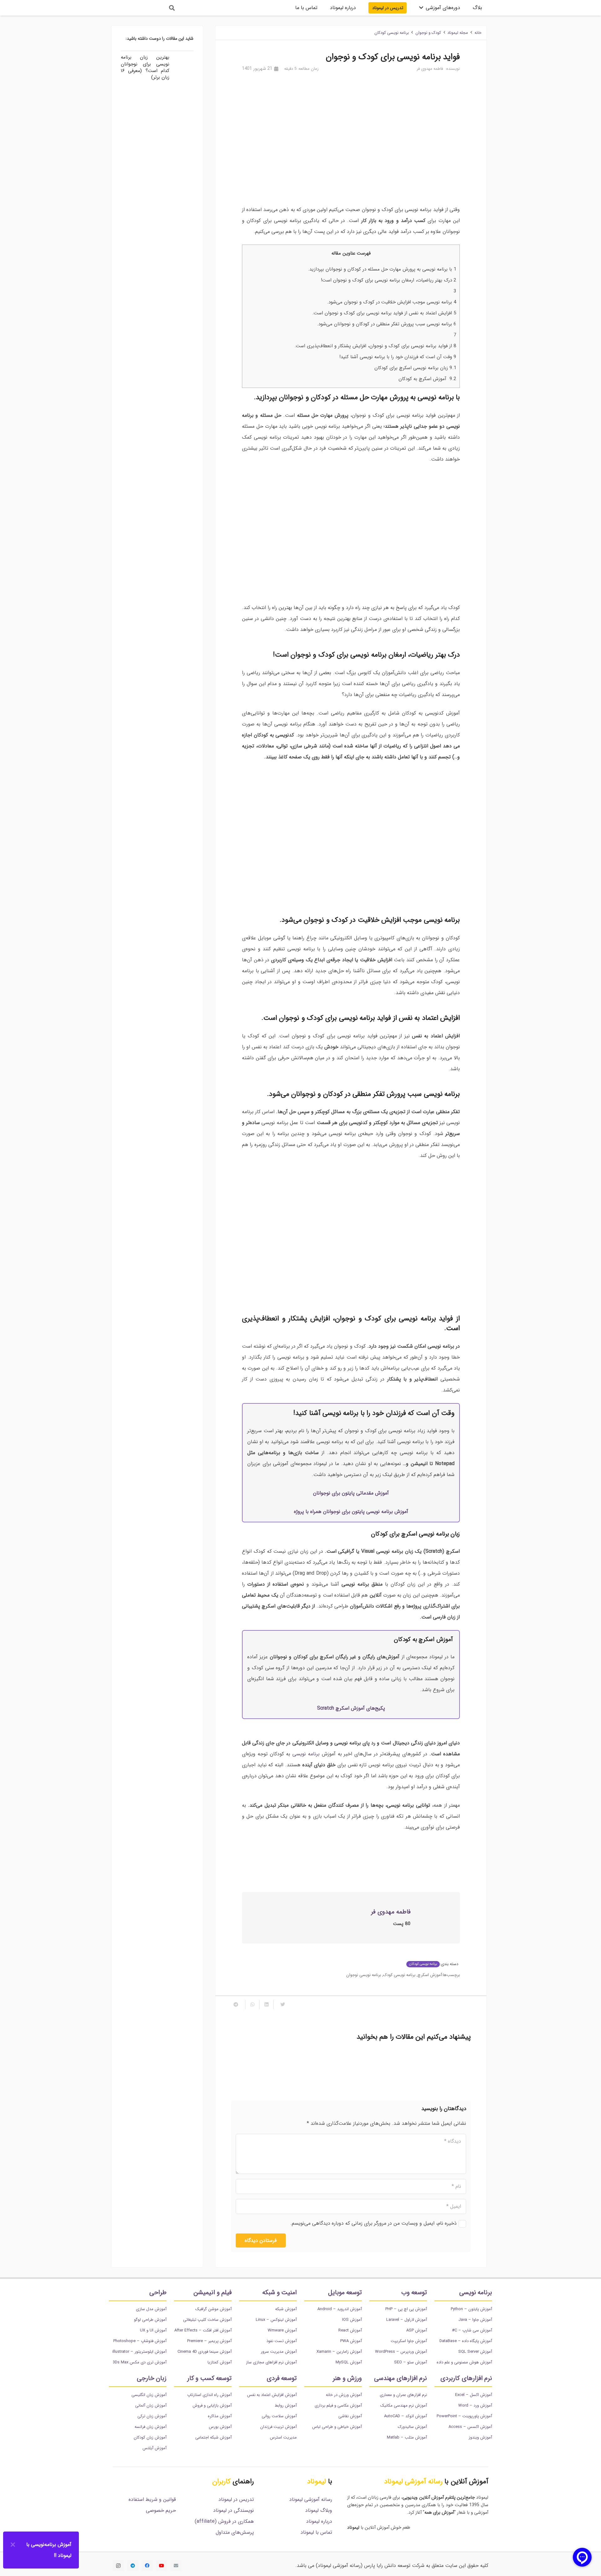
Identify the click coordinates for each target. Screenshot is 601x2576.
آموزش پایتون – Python (471, 2309)
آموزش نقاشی (350, 2416)
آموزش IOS (352, 2320)
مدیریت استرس (283, 2437)
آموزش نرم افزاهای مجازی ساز (271, 2362)
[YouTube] (162, 2566)
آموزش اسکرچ (430, 1975)
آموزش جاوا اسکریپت (409, 2341)
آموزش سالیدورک (412, 2427)
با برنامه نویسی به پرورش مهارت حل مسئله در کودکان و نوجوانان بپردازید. (382, 269)
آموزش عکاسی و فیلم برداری (338, 2406)
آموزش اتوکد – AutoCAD (406, 2416)
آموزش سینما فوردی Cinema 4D (205, 2352)
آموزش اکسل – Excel (474, 2395)
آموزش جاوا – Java (475, 2320)
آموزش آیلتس (154, 2448)
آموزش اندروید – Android (340, 2309)
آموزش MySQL (349, 2362)
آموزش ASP (417, 2330)
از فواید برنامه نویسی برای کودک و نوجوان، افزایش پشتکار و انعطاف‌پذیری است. (375, 346)
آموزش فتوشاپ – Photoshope (140, 2341)
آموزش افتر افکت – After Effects (203, 2330)
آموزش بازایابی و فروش (212, 2406)
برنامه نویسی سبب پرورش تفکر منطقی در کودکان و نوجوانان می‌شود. (387, 324)
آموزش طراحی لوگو (150, 2320)
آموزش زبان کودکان (150, 2437)
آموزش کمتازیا (220, 2362)
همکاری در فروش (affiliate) (224, 2521)
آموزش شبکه (286, 2309)
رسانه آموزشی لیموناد (311, 2499)
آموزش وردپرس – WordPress (401, 2352)
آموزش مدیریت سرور (279, 2352)
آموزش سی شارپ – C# (472, 2330)
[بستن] (13, 2545)
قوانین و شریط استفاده (152, 2499)
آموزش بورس (220, 2427)
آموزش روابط (286, 2406)
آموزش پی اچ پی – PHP (406, 2309)
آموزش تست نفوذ (282, 2341)
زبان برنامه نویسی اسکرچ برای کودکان (415, 368)
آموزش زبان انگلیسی (149, 2395)
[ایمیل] (176, 2566)
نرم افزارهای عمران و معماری (403, 2395)
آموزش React (350, 2330)
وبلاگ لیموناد (319, 2510)
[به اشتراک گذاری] (266, 2005)
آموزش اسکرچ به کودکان (427, 379)
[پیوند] (136, 8)
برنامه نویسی (306, 1754)
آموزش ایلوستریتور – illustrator (139, 2352)
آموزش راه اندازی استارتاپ (209, 2395)
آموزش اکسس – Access (470, 2427)
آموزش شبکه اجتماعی (213, 2437)
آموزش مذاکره (220, 2416)
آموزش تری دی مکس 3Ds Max (140, 2362)
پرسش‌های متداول (235, 2532)
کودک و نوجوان (428, 33)
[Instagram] (118, 2566)
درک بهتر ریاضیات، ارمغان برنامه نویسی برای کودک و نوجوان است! (389, 280)
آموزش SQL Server (475, 2352)
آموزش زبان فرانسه (151, 2427)
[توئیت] (280, 2005)
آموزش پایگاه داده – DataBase (466, 2341)
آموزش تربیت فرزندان (278, 2427)
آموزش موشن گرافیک (213, 2309)
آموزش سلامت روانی (279, 2416)
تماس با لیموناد (316, 2532)
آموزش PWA (351, 2341)
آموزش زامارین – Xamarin (339, 2352)
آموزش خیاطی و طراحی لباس (337, 2427)
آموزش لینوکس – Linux (276, 2320)
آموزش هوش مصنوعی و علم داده (464, 2362)
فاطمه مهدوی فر (430, 69)
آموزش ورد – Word (475, 2406)
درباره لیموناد (319, 2521)
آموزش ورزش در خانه (344, 2395)
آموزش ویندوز (480, 2437)
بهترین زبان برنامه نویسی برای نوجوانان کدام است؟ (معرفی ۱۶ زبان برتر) (396, 2067)
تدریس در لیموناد (236, 2499)
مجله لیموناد (458, 33)
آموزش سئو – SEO (411, 2362)
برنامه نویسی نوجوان (364, 1975)
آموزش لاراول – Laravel (407, 2320)
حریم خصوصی (161, 2510)
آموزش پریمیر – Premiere (209, 2341)
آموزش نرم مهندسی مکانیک (404, 2406)
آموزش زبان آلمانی (151, 2406)
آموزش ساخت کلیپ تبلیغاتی (207, 2320)
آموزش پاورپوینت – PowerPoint (464, 2416)
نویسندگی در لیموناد (234, 2510)
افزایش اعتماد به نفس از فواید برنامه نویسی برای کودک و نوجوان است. (384, 313)
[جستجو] (172, 8)
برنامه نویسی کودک (399, 1975)
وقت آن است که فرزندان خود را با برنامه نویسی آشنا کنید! (398, 357)
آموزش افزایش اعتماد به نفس (272, 2395)
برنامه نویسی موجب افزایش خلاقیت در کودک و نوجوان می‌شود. (392, 302)
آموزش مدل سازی (151, 2309)
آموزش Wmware (282, 2330)
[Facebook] (147, 2566)
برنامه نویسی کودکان (392, 33)
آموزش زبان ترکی (152, 2416)
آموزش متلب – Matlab (407, 2437)
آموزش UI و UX (153, 2330)
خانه (478, 33)
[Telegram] (133, 2566)
